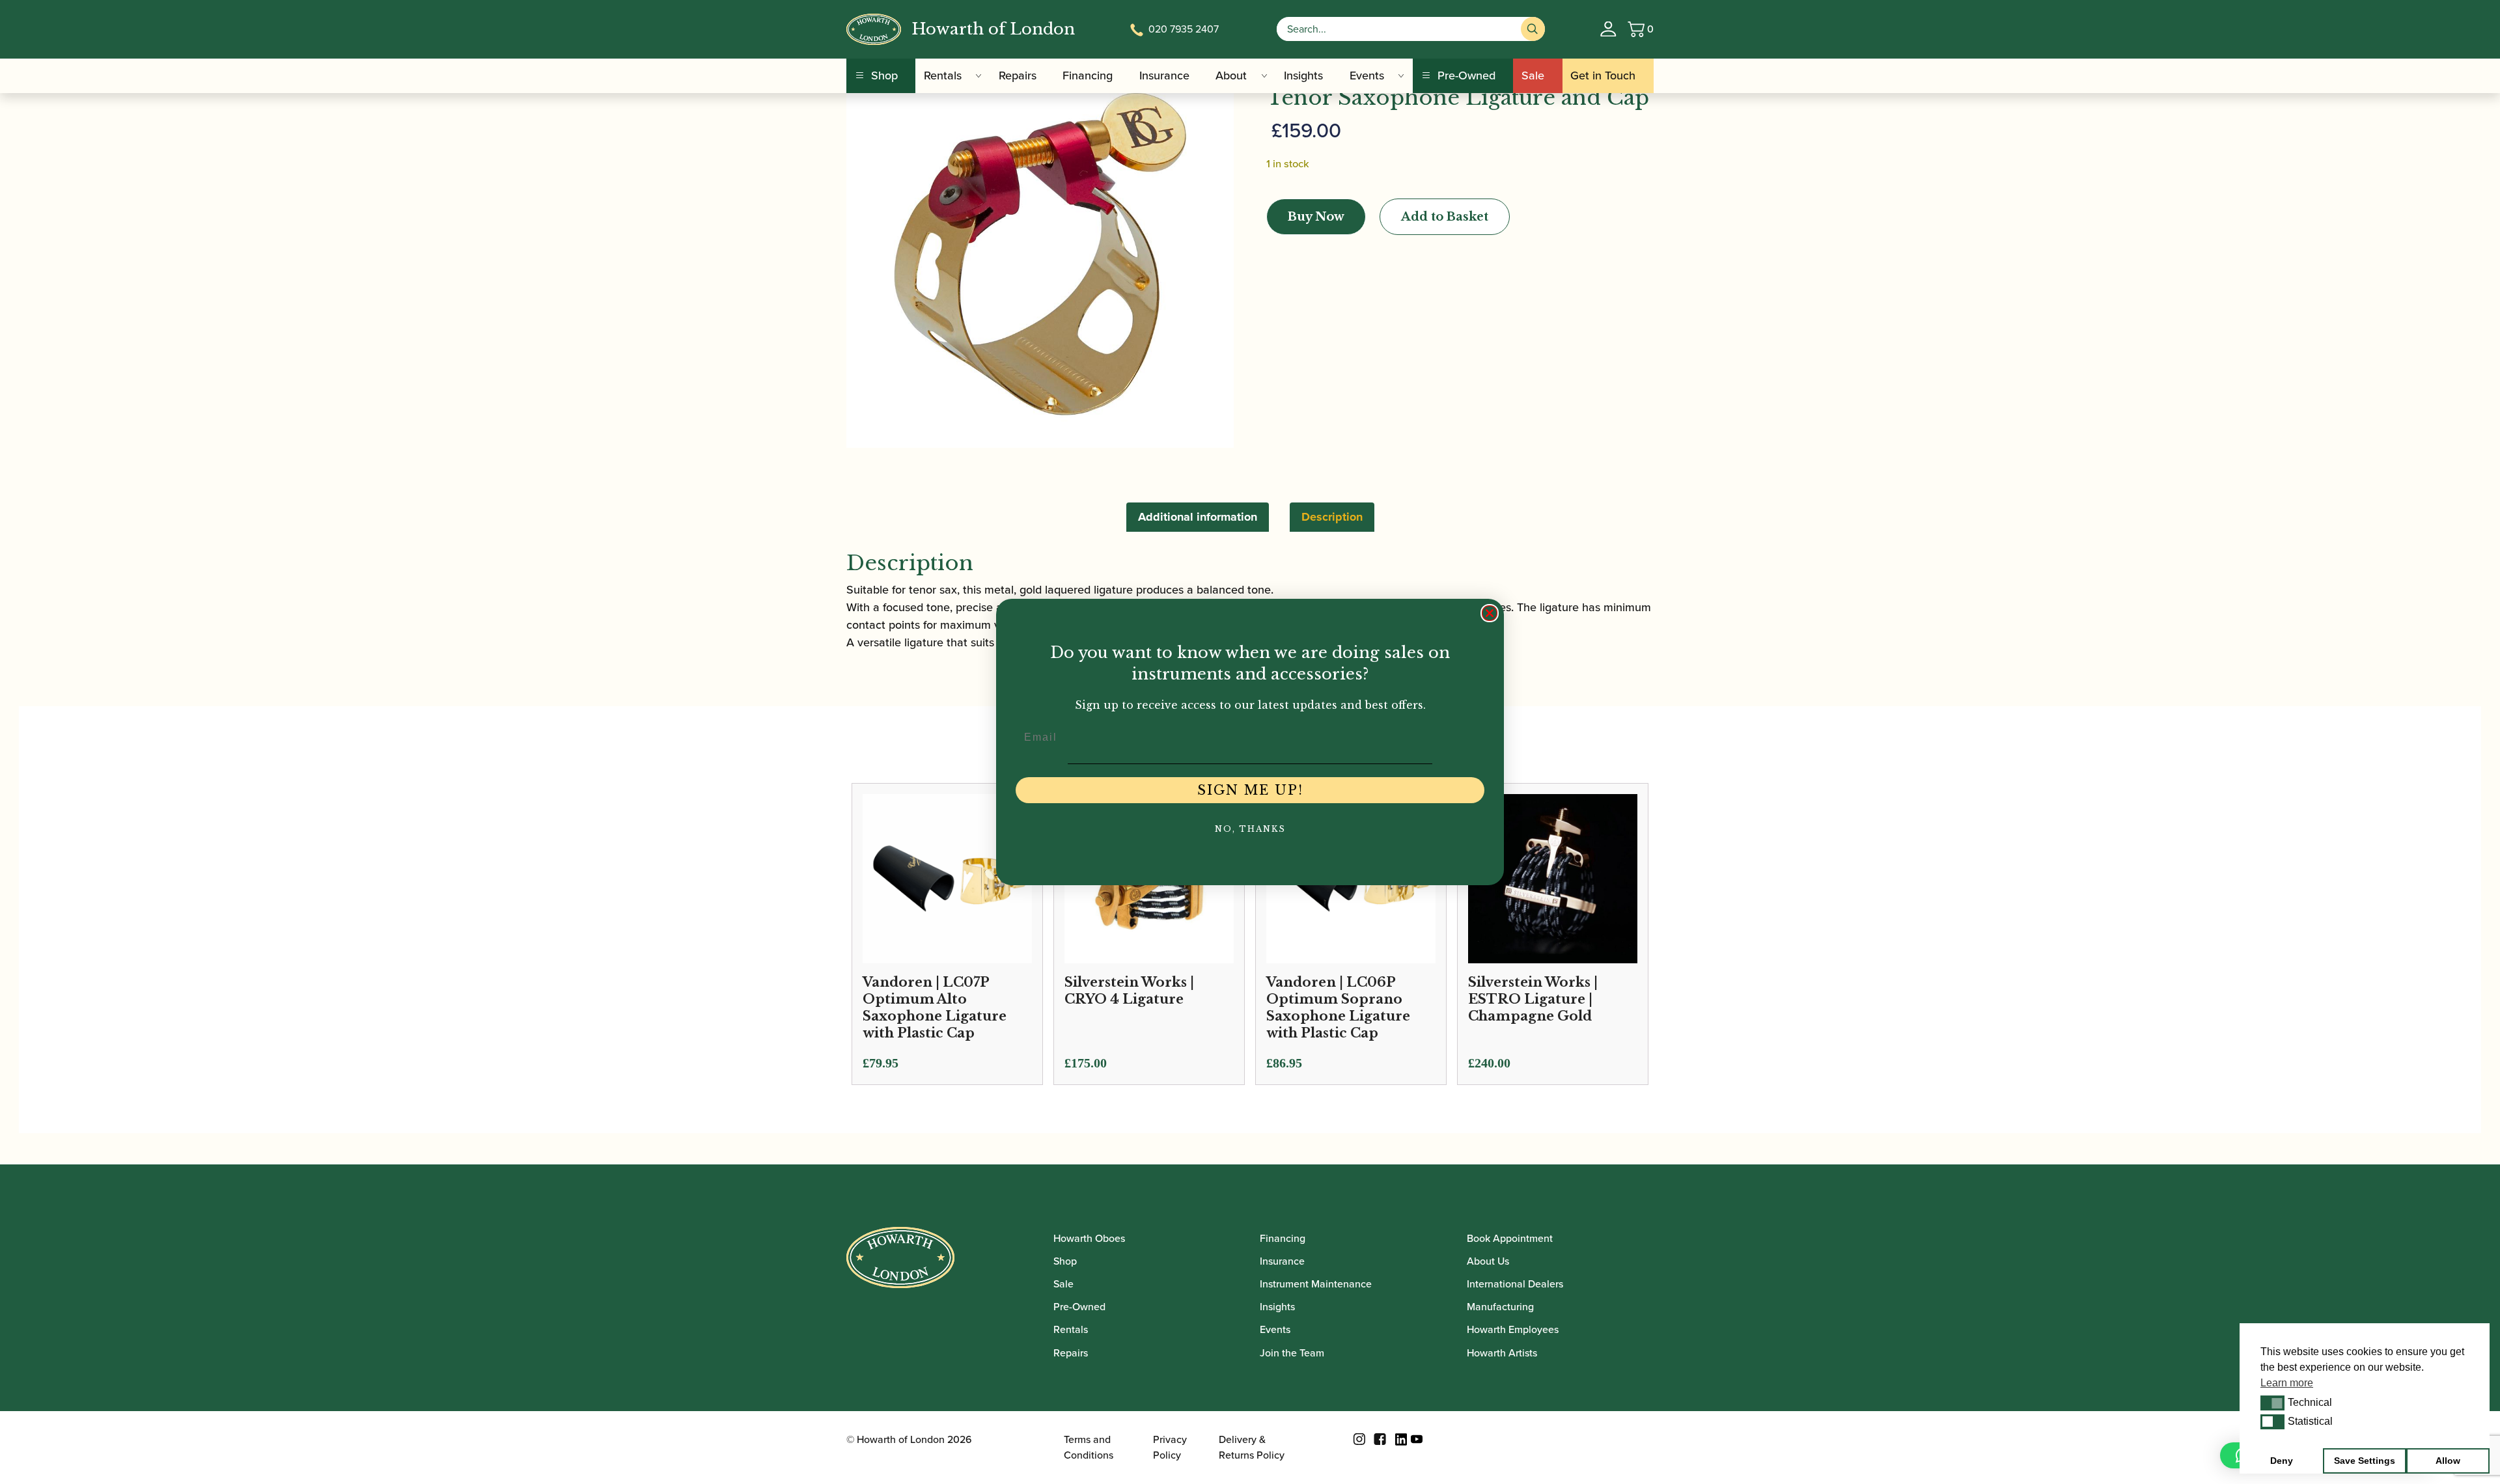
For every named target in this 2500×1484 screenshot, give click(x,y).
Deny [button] (2282, 1461)
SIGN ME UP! (1250, 790)
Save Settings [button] (2365, 1461)
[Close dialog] (1490, 613)
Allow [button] (2448, 1461)
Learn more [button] (2287, 1383)
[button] (2272, 1403)
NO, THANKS (1250, 829)
